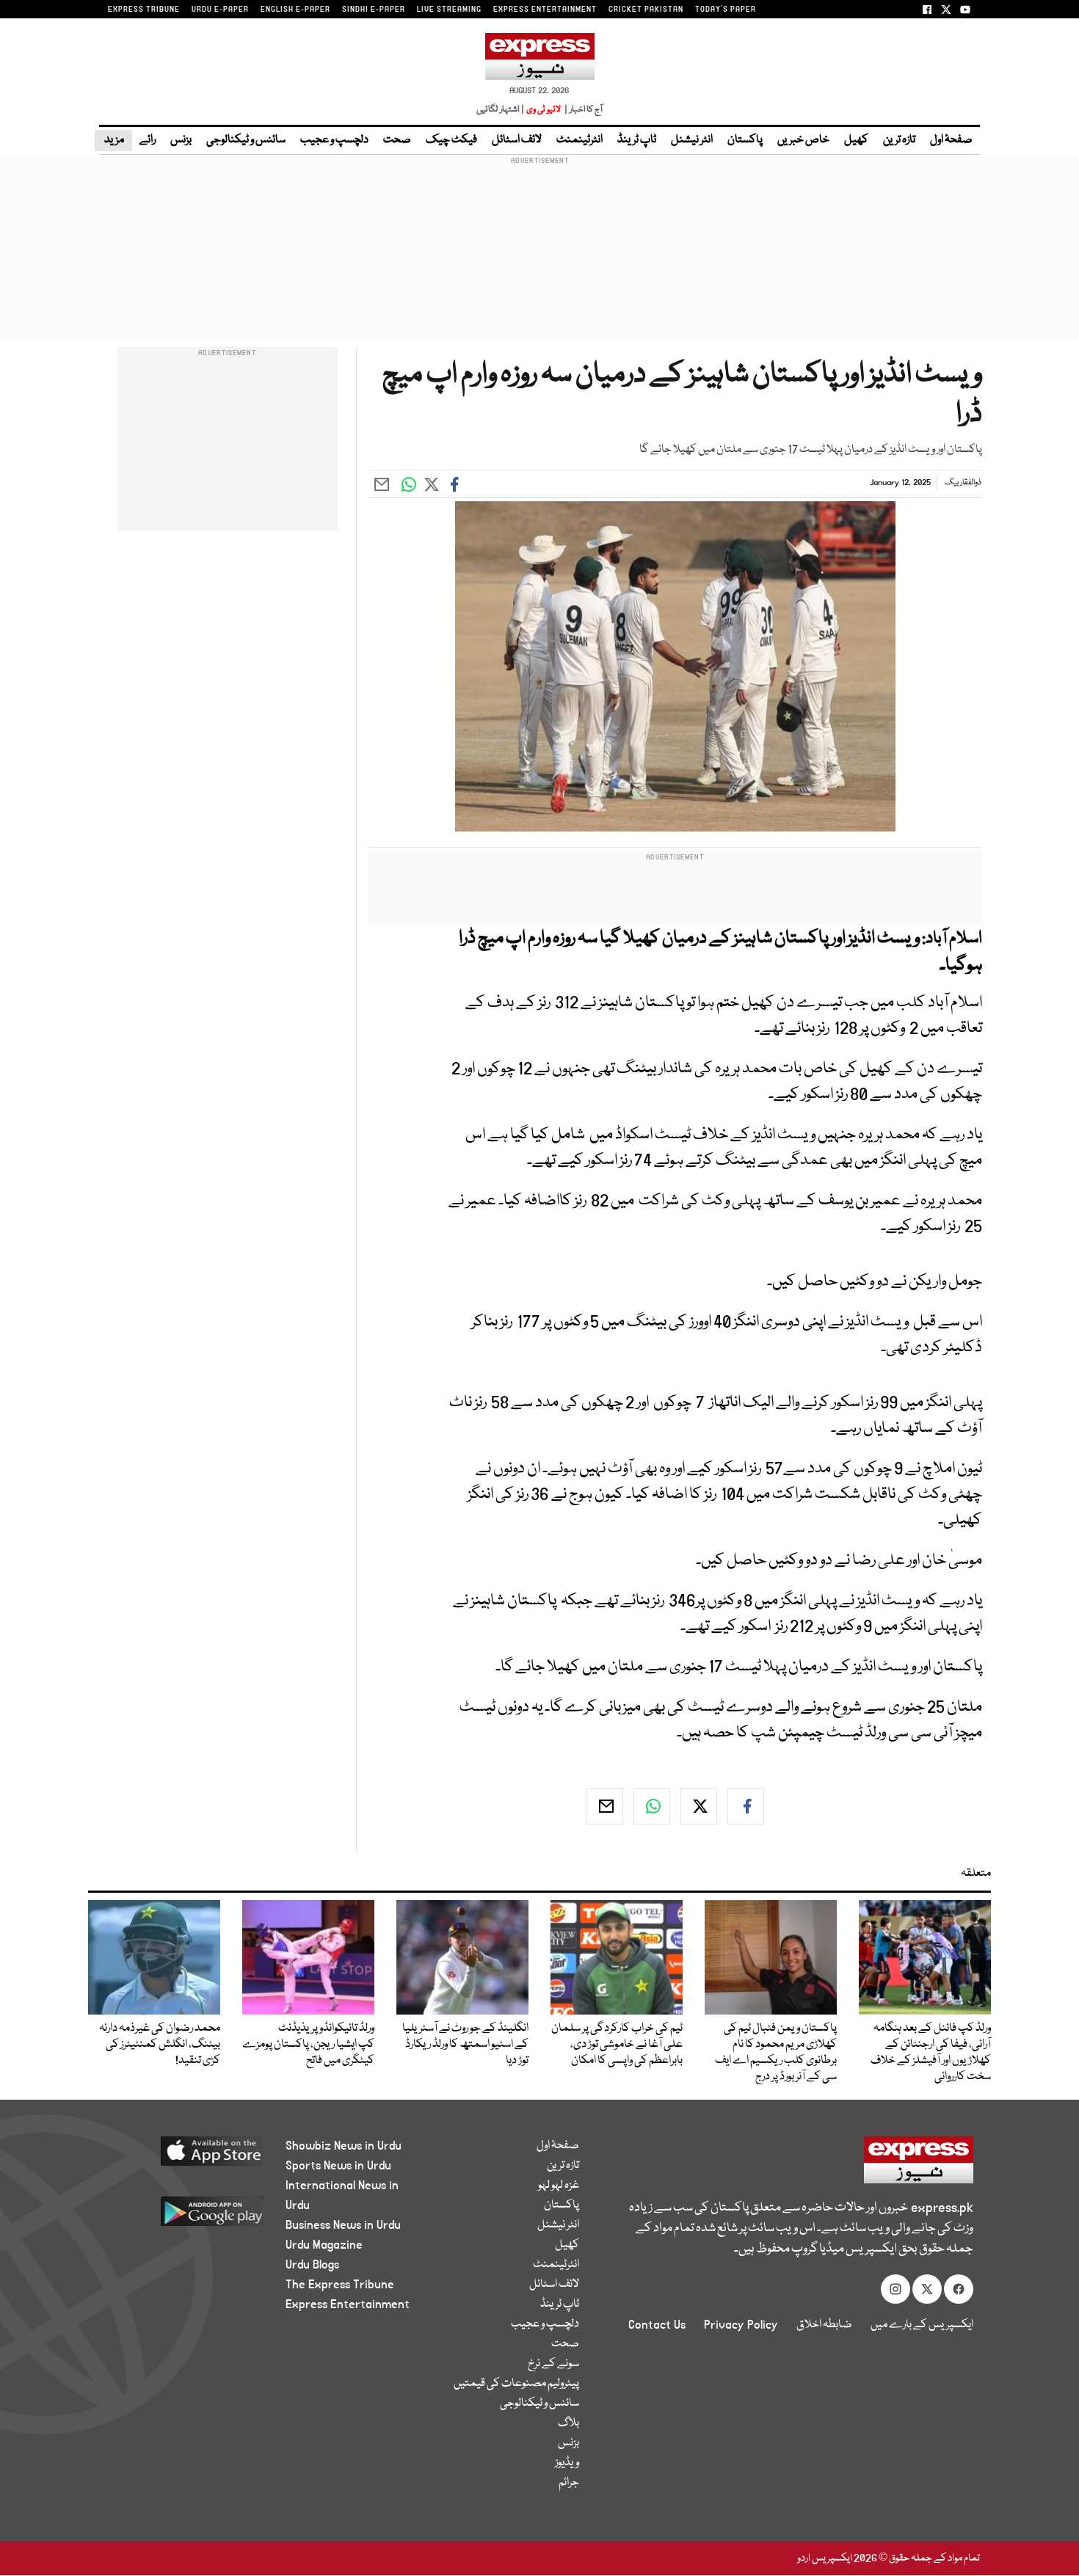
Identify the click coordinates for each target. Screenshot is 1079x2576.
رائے (148, 140)
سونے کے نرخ (553, 2364)
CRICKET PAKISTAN (646, 10)
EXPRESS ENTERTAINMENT (545, 10)
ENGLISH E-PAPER (295, 10)
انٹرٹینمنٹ (580, 140)
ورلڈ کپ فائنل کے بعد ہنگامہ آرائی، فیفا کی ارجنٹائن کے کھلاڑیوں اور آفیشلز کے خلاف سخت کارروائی (931, 2053)
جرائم (569, 2483)
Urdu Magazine (324, 2245)
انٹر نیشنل (692, 140)
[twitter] (699, 1806)
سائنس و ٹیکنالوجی (246, 140)
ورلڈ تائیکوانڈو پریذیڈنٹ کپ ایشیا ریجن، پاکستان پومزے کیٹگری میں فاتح (308, 2045)
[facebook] (746, 1806)
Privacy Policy (741, 2325)
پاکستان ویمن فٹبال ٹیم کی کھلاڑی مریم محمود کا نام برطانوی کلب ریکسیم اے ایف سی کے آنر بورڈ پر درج (776, 2053)
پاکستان (745, 140)
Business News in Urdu (343, 2225)
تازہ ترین (899, 140)
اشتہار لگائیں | (501, 110)
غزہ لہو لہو (559, 2186)
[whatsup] (652, 1806)
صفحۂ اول (951, 140)
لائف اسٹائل (517, 140)
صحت (397, 140)
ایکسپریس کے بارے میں (922, 2325)
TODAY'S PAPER (726, 10)
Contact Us (657, 2325)
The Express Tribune (340, 2285)
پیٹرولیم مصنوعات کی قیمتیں (516, 2384)
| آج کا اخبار (582, 110)
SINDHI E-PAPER (374, 10)
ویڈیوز (567, 2463)
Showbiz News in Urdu (344, 2146)
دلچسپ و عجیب (334, 140)
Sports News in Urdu (338, 2166)
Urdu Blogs (312, 2265)
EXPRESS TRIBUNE (144, 10)
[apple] (185, 2157)
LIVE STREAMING (449, 10)
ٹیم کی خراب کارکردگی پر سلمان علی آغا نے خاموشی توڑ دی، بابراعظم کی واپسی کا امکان (617, 2045)
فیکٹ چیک (451, 140)
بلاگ (568, 2423)
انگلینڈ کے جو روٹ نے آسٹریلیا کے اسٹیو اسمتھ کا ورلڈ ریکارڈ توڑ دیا (465, 2045)
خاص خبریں (803, 140)
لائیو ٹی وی (544, 110)
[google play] (185, 2217)
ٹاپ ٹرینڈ (637, 140)
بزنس (181, 140)
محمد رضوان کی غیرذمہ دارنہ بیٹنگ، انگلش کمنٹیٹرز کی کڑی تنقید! (160, 2045)
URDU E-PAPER (220, 10)
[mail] (605, 1806)
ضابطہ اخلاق (824, 2325)
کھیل (856, 140)
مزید (113, 140)
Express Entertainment (348, 2304)
